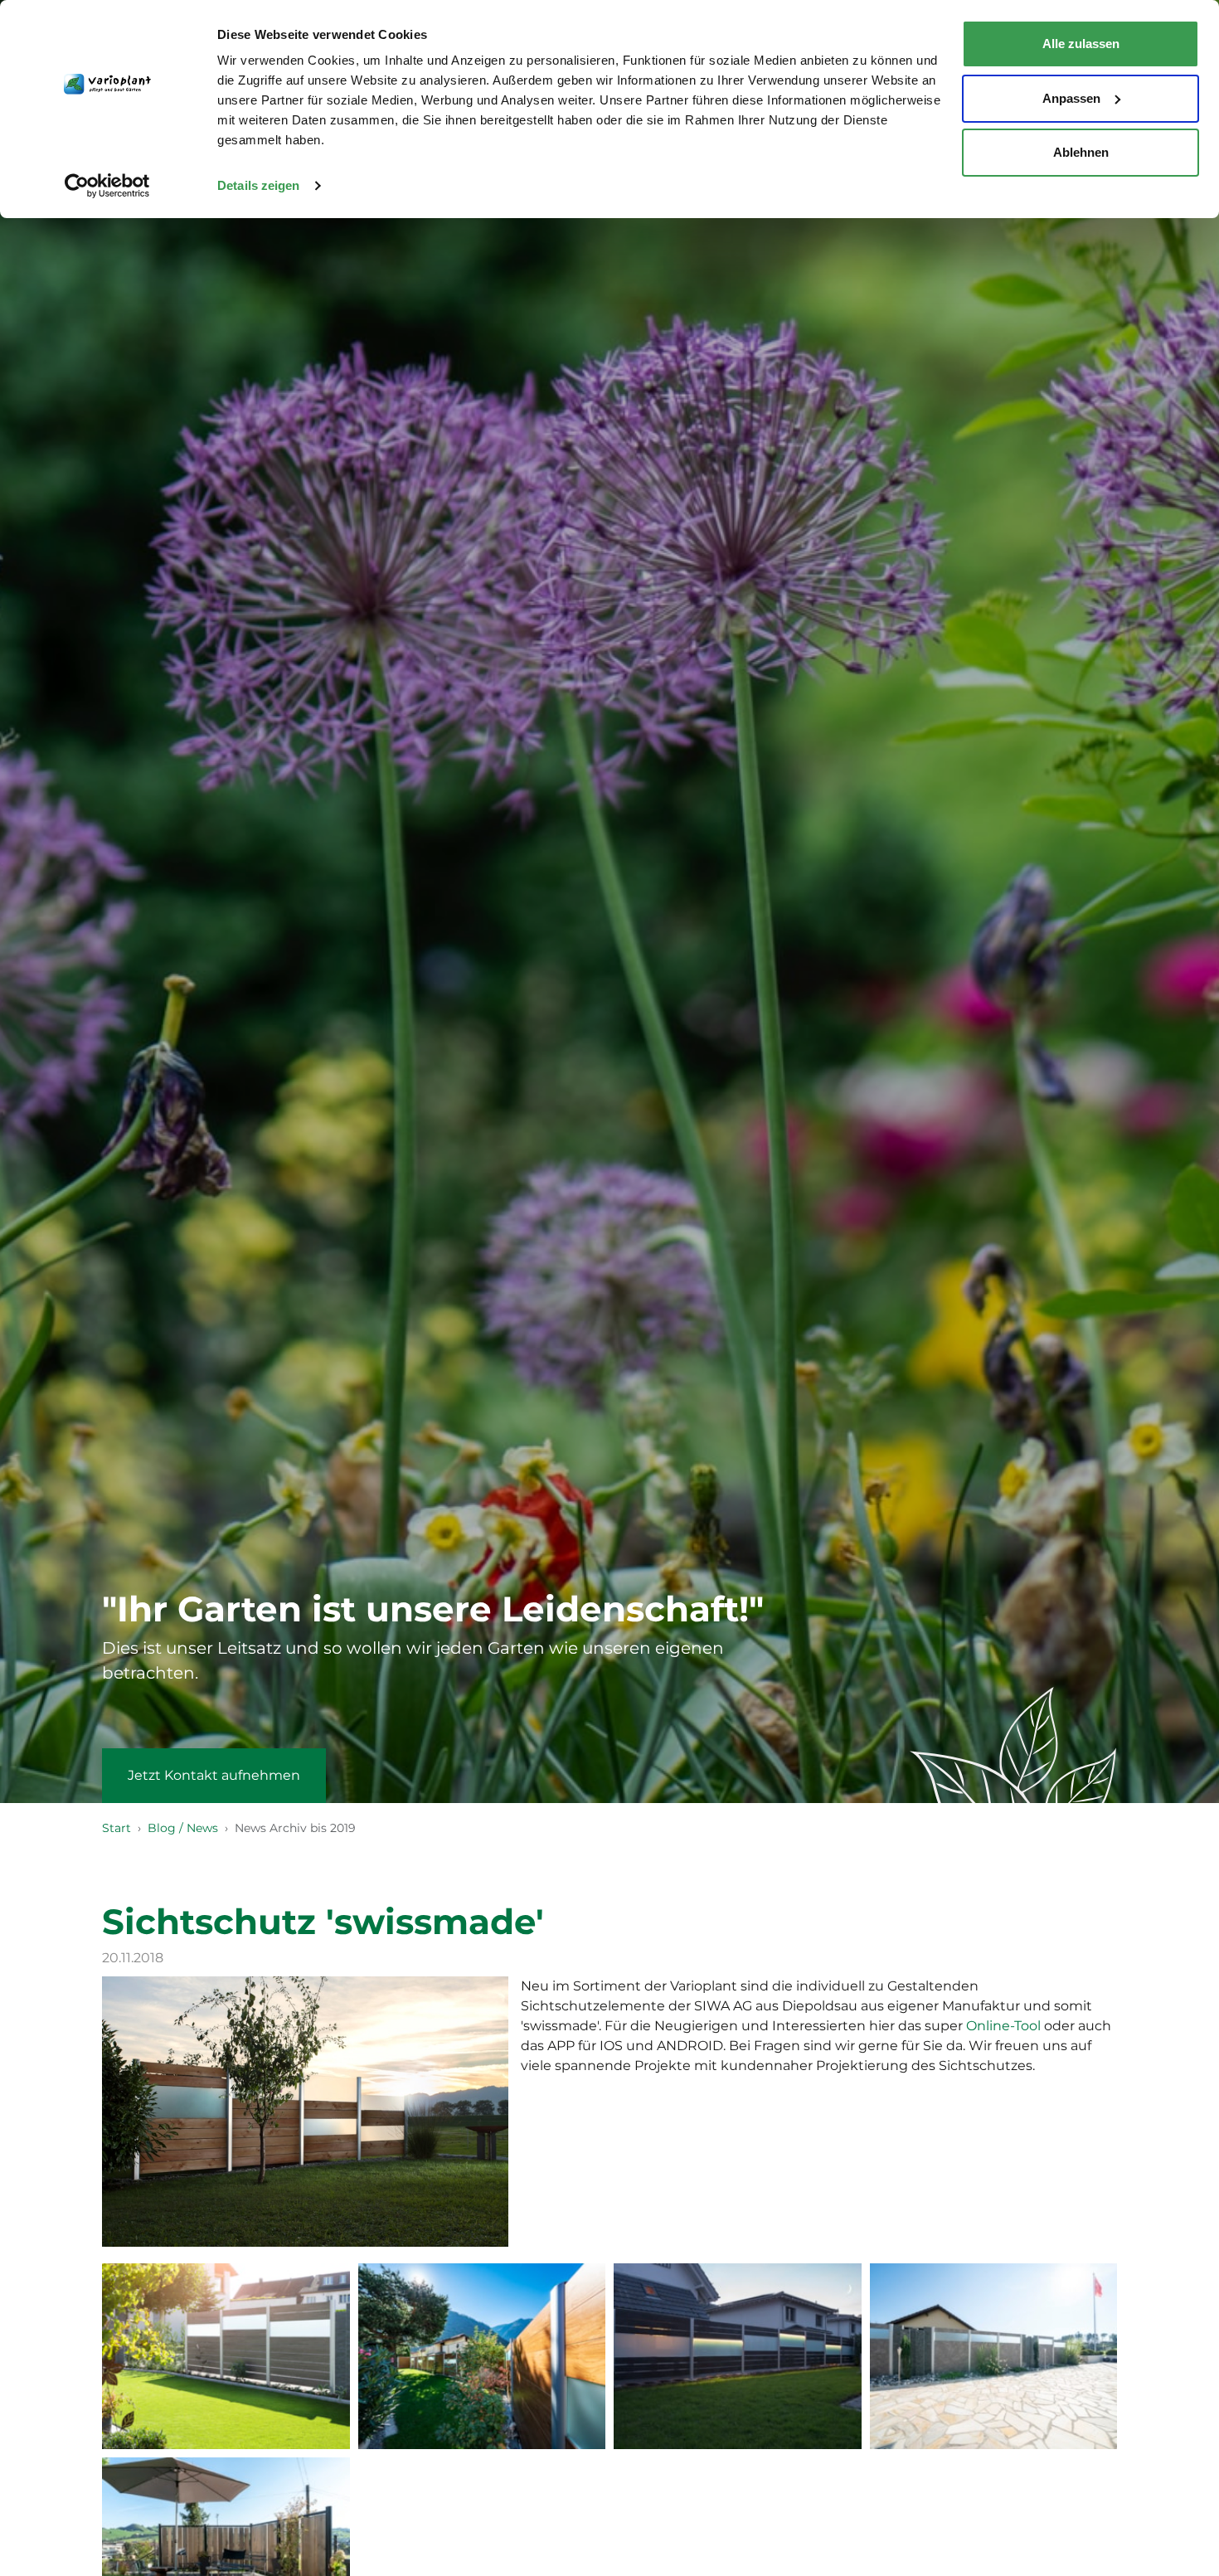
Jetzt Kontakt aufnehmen (214, 1775)
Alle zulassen (1081, 44)
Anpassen (1071, 98)
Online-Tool (1003, 2026)
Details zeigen (258, 185)
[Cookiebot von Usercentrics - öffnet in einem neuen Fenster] (107, 186)
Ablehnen (1081, 152)
